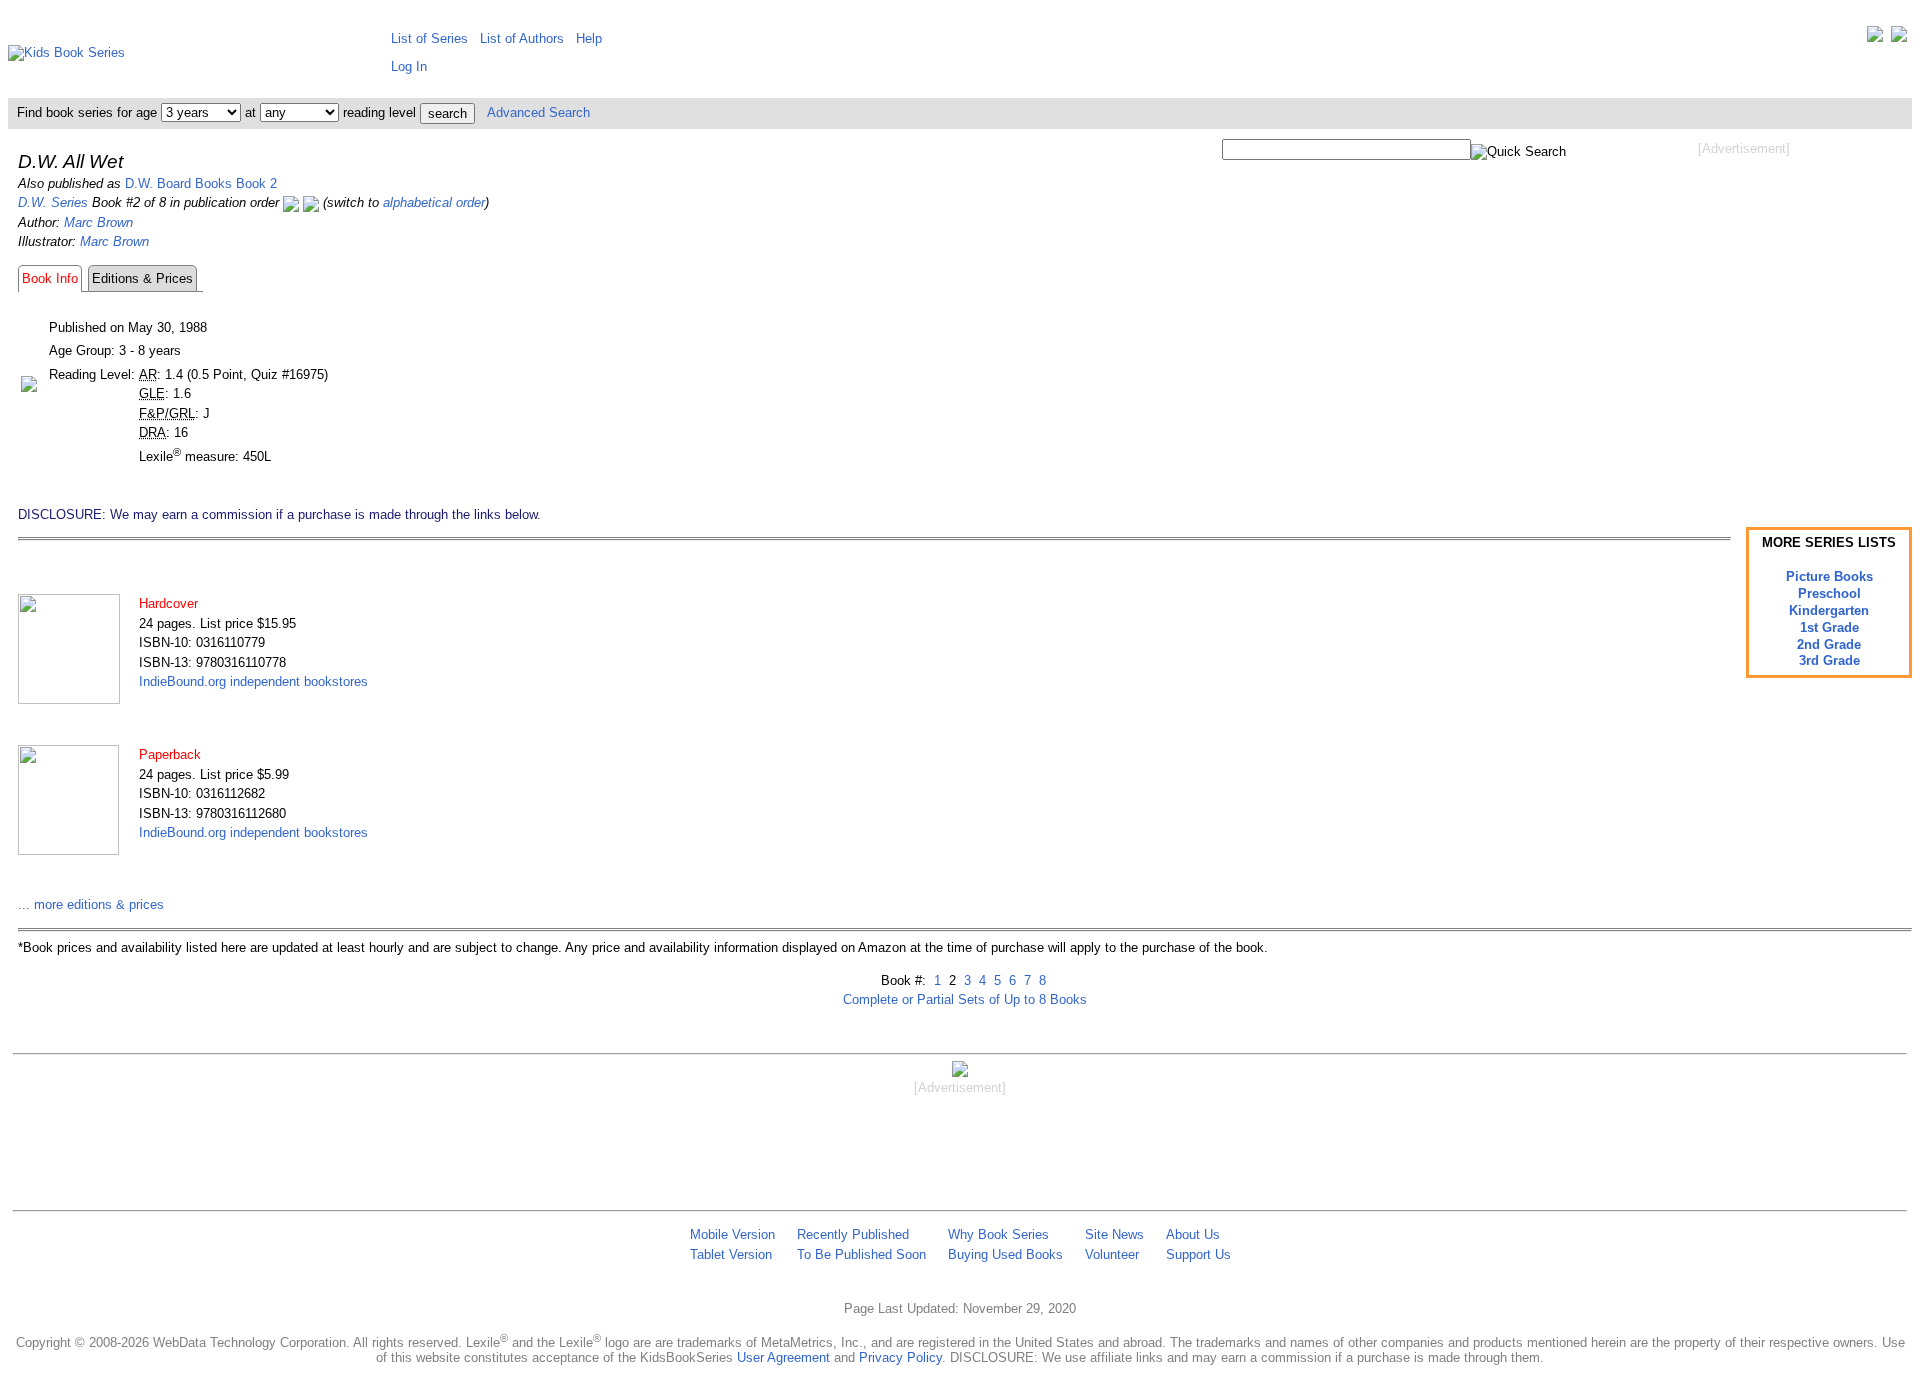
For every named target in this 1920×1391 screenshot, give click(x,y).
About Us (1193, 1234)
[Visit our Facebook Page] (1899, 38)
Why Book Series (998, 1234)
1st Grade (1829, 627)
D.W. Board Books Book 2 (201, 183)
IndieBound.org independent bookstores (253, 681)
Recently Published (853, 1234)
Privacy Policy (900, 1357)
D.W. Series (53, 202)
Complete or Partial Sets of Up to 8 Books (965, 999)
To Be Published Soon (861, 1254)
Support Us (1198, 1254)
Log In (409, 66)
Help (589, 38)
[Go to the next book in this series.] (311, 202)
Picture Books (1829, 576)
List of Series (429, 38)
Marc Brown (98, 222)
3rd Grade (1829, 660)
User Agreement (783, 1357)
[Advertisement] (1744, 318)
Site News (1114, 1234)
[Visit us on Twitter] (1875, 38)
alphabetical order (434, 202)
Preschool (1829, 593)
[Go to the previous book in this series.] (291, 202)
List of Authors (522, 38)
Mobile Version (732, 1234)
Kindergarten (1829, 610)
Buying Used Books (1005, 1254)
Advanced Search (538, 112)
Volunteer (1112, 1254)
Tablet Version (731, 1254)
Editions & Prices (142, 278)
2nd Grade (1829, 644)
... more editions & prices (91, 904)
